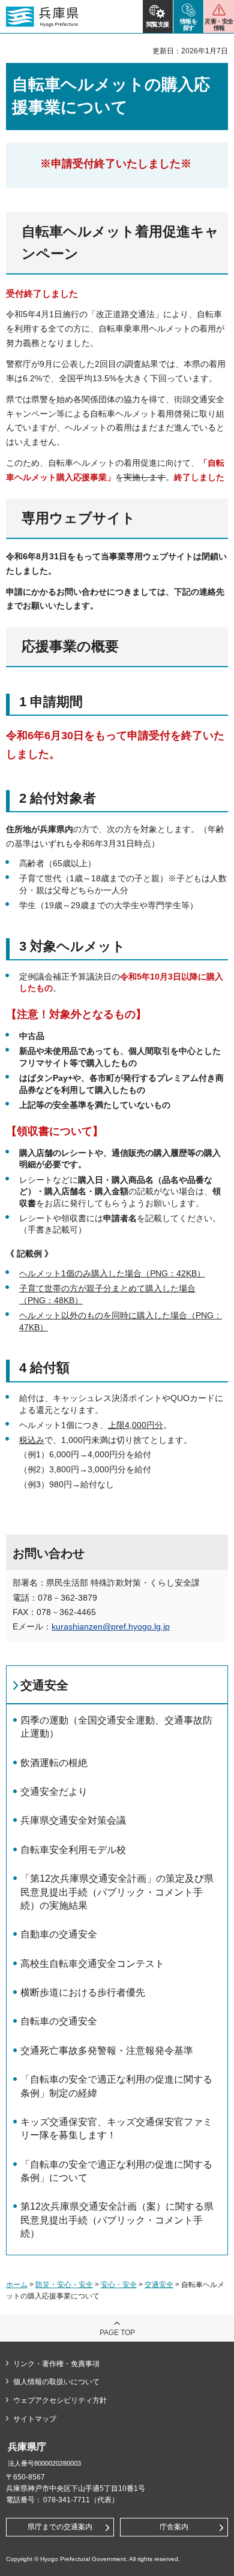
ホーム (17, 2285)
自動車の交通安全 (59, 1934)
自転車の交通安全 (59, 2021)
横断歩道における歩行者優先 (83, 1992)
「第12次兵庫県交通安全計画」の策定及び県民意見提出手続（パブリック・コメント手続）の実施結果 (117, 1892)
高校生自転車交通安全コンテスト (92, 1964)
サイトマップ (35, 2419)
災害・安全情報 (219, 25)
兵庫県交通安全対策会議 (73, 1820)
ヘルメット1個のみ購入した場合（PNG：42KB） (112, 1273)
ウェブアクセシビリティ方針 (60, 2400)
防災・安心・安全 (64, 2285)
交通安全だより (54, 1792)
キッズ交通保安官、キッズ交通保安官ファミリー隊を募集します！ (116, 2128)
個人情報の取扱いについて (56, 2382)
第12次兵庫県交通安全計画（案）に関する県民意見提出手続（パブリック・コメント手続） (117, 2220)
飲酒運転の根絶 (54, 1763)
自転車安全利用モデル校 (73, 1850)
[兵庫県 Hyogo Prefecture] (42, 17)
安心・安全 (119, 2285)
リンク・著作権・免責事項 (56, 2364)
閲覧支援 (158, 24)
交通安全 (44, 1685)
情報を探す (189, 25)
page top (117, 2333)
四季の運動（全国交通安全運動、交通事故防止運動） (116, 1727)
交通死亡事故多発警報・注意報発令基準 (107, 2051)
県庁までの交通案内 (60, 2527)
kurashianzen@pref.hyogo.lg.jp (111, 1626)
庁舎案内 (174, 2527)
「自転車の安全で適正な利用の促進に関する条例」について (116, 2171)
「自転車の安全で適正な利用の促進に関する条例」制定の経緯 (116, 2086)
